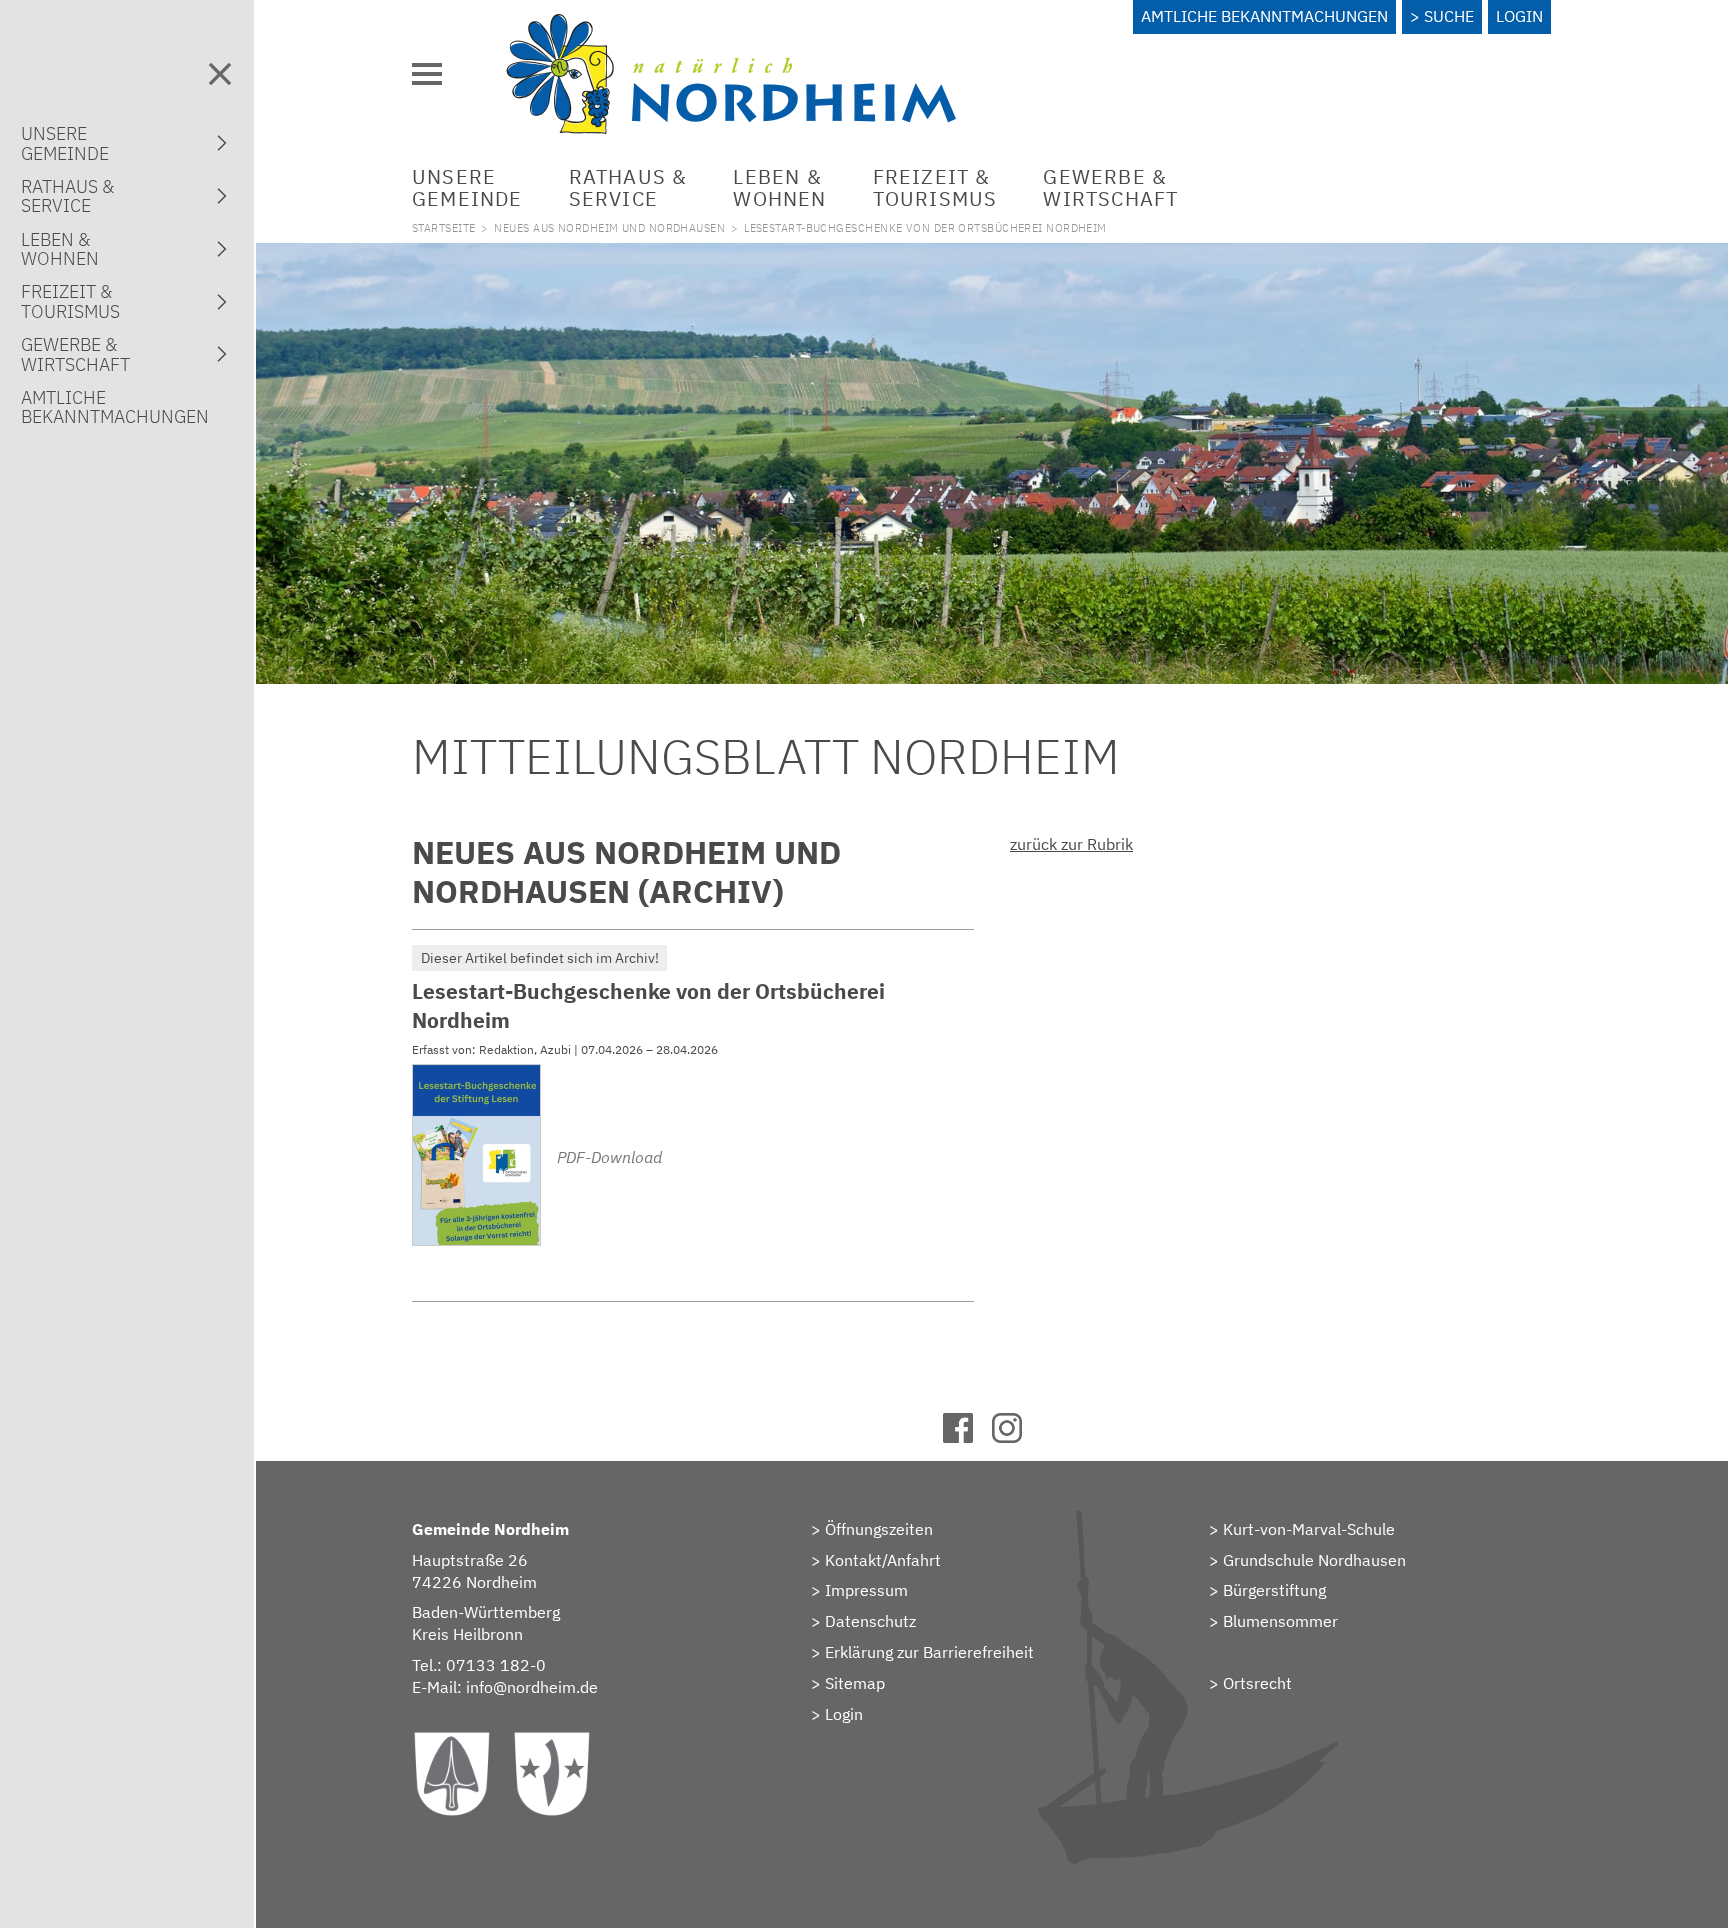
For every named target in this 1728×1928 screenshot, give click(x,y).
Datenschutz (870, 1621)
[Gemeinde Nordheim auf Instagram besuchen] (1016, 1437)
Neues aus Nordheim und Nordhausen (609, 228)
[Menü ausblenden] (220, 74)
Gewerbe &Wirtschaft (1110, 187)
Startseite (443, 228)
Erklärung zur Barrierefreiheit (929, 1652)
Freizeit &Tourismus (935, 187)
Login (1519, 16)
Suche (1449, 16)
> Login (837, 1714)
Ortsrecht (1257, 1683)
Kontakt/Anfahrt (883, 1560)
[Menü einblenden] (427, 74)
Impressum (866, 1590)
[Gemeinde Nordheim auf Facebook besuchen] (967, 1437)
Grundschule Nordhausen (1314, 1560)
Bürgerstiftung (1274, 1590)
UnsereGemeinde (467, 187)
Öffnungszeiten (879, 1529)
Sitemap (855, 1683)
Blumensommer (1280, 1621)
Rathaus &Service (628, 187)
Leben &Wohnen (779, 187)
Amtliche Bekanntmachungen (1264, 16)
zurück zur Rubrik (1071, 844)
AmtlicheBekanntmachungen (115, 407)
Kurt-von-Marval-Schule (1309, 1529)
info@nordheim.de (532, 1687)
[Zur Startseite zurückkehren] (731, 25)
